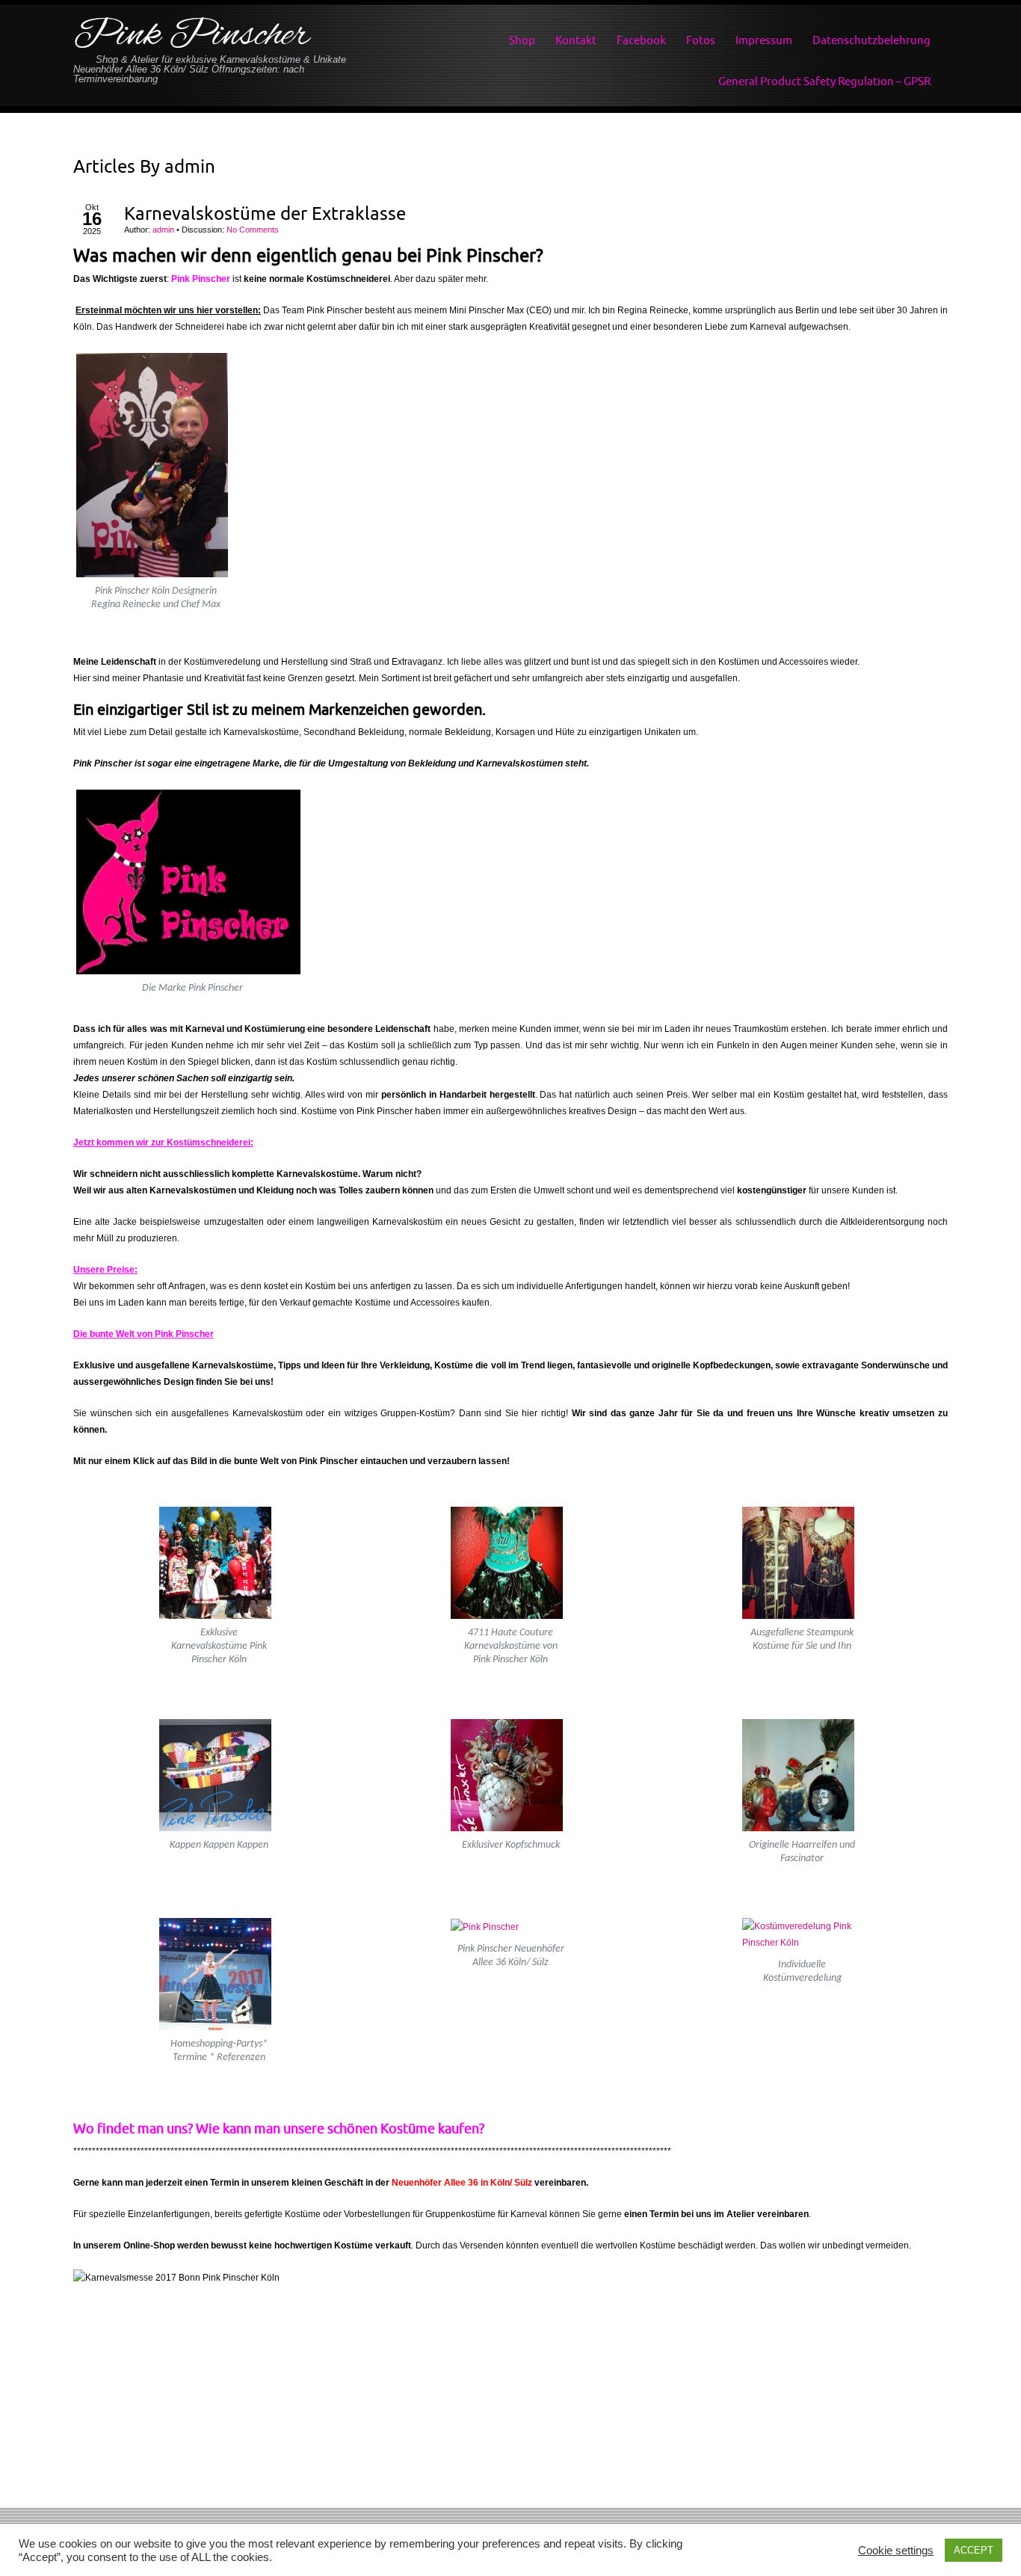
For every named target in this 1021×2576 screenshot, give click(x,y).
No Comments (253, 230)
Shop (522, 40)
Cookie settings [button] (896, 2551)
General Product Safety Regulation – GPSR (824, 81)
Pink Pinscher (191, 36)
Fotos (701, 40)
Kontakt (576, 40)
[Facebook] (510, 2493)
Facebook (641, 40)
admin (190, 166)
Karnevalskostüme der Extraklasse (265, 213)
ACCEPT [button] (974, 2550)
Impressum (764, 40)
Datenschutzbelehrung (872, 40)
